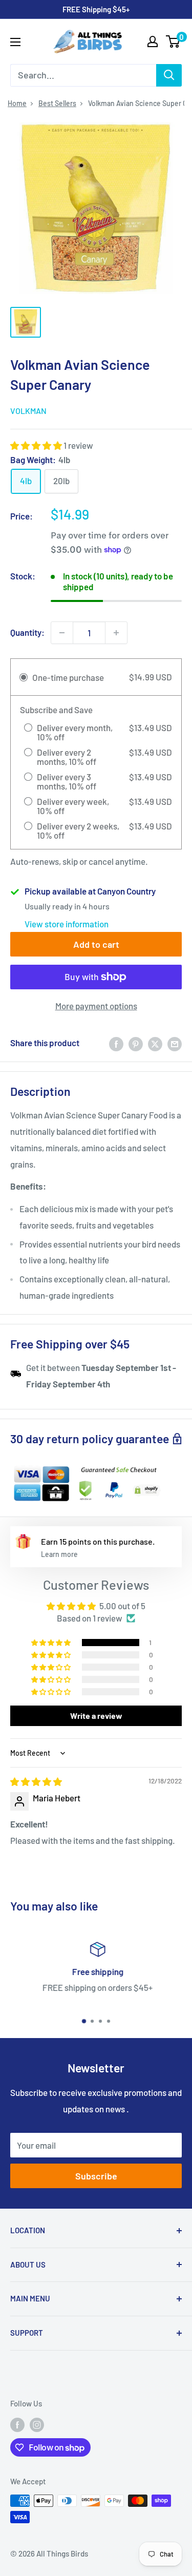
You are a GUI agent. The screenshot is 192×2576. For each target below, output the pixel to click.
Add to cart (96, 944)
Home (17, 103)
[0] (173, 41)
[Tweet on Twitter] (155, 1043)
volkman (28, 411)
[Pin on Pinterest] (136, 1043)
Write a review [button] (96, 1716)
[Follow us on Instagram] (37, 2424)
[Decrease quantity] (62, 633)
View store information (67, 924)
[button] (37, 445)
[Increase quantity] (116, 633)
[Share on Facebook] (116, 1043)
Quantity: (27, 632)
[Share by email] (175, 1043)
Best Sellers (57, 103)
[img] (36, 1781)
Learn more (59, 1554)
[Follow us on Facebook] (17, 2424)
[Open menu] (15, 42)
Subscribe (96, 2176)
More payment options (96, 1006)
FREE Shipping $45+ (96, 9)
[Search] (169, 75)
